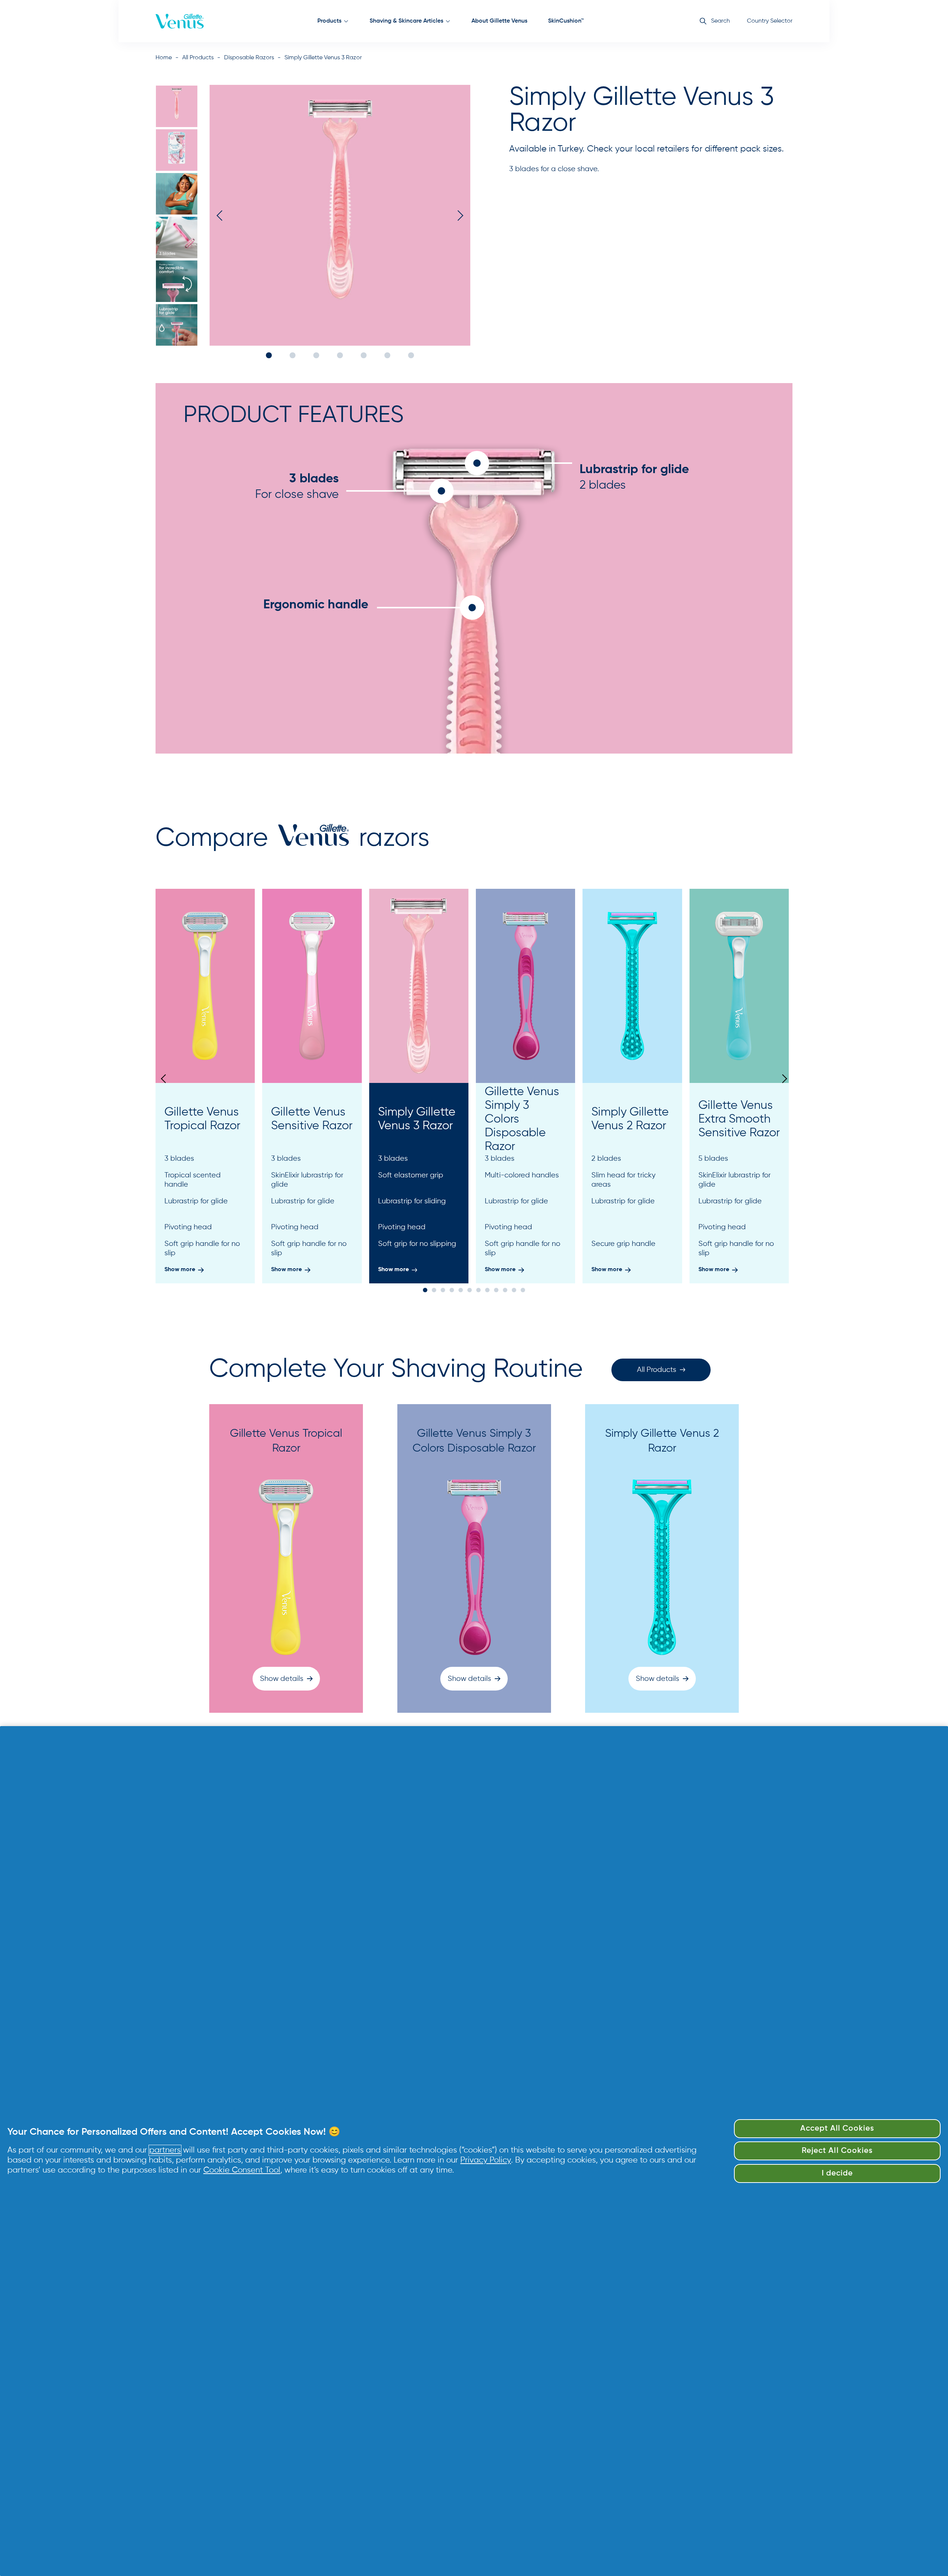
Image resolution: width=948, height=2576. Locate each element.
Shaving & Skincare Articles (406, 21)
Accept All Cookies (837, 2129)
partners (165, 2150)
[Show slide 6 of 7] (177, 325)
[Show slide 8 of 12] (487, 1290)
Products (329, 21)
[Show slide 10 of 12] (505, 1290)
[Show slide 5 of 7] (177, 281)
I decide (837, 2173)
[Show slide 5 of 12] (461, 1290)
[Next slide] (783, 1079)
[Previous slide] (165, 1079)
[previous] (222, 215)
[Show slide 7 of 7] (411, 355)
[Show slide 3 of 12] (443, 1290)
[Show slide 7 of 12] (478, 1290)
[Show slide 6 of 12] (470, 1290)
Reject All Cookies (837, 2151)
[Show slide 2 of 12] (434, 1290)
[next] (458, 215)
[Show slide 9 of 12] (496, 1290)
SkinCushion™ (566, 21)
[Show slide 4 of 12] (452, 1290)
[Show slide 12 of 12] (523, 1290)
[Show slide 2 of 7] (177, 150)
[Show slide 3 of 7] (177, 194)
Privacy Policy (486, 2160)
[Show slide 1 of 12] (425, 1290)
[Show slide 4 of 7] (177, 237)
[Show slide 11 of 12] (514, 1290)
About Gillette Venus (499, 21)
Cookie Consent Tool (242, 2170)
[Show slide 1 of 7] (177, 106)
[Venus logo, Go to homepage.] (180, 21)
